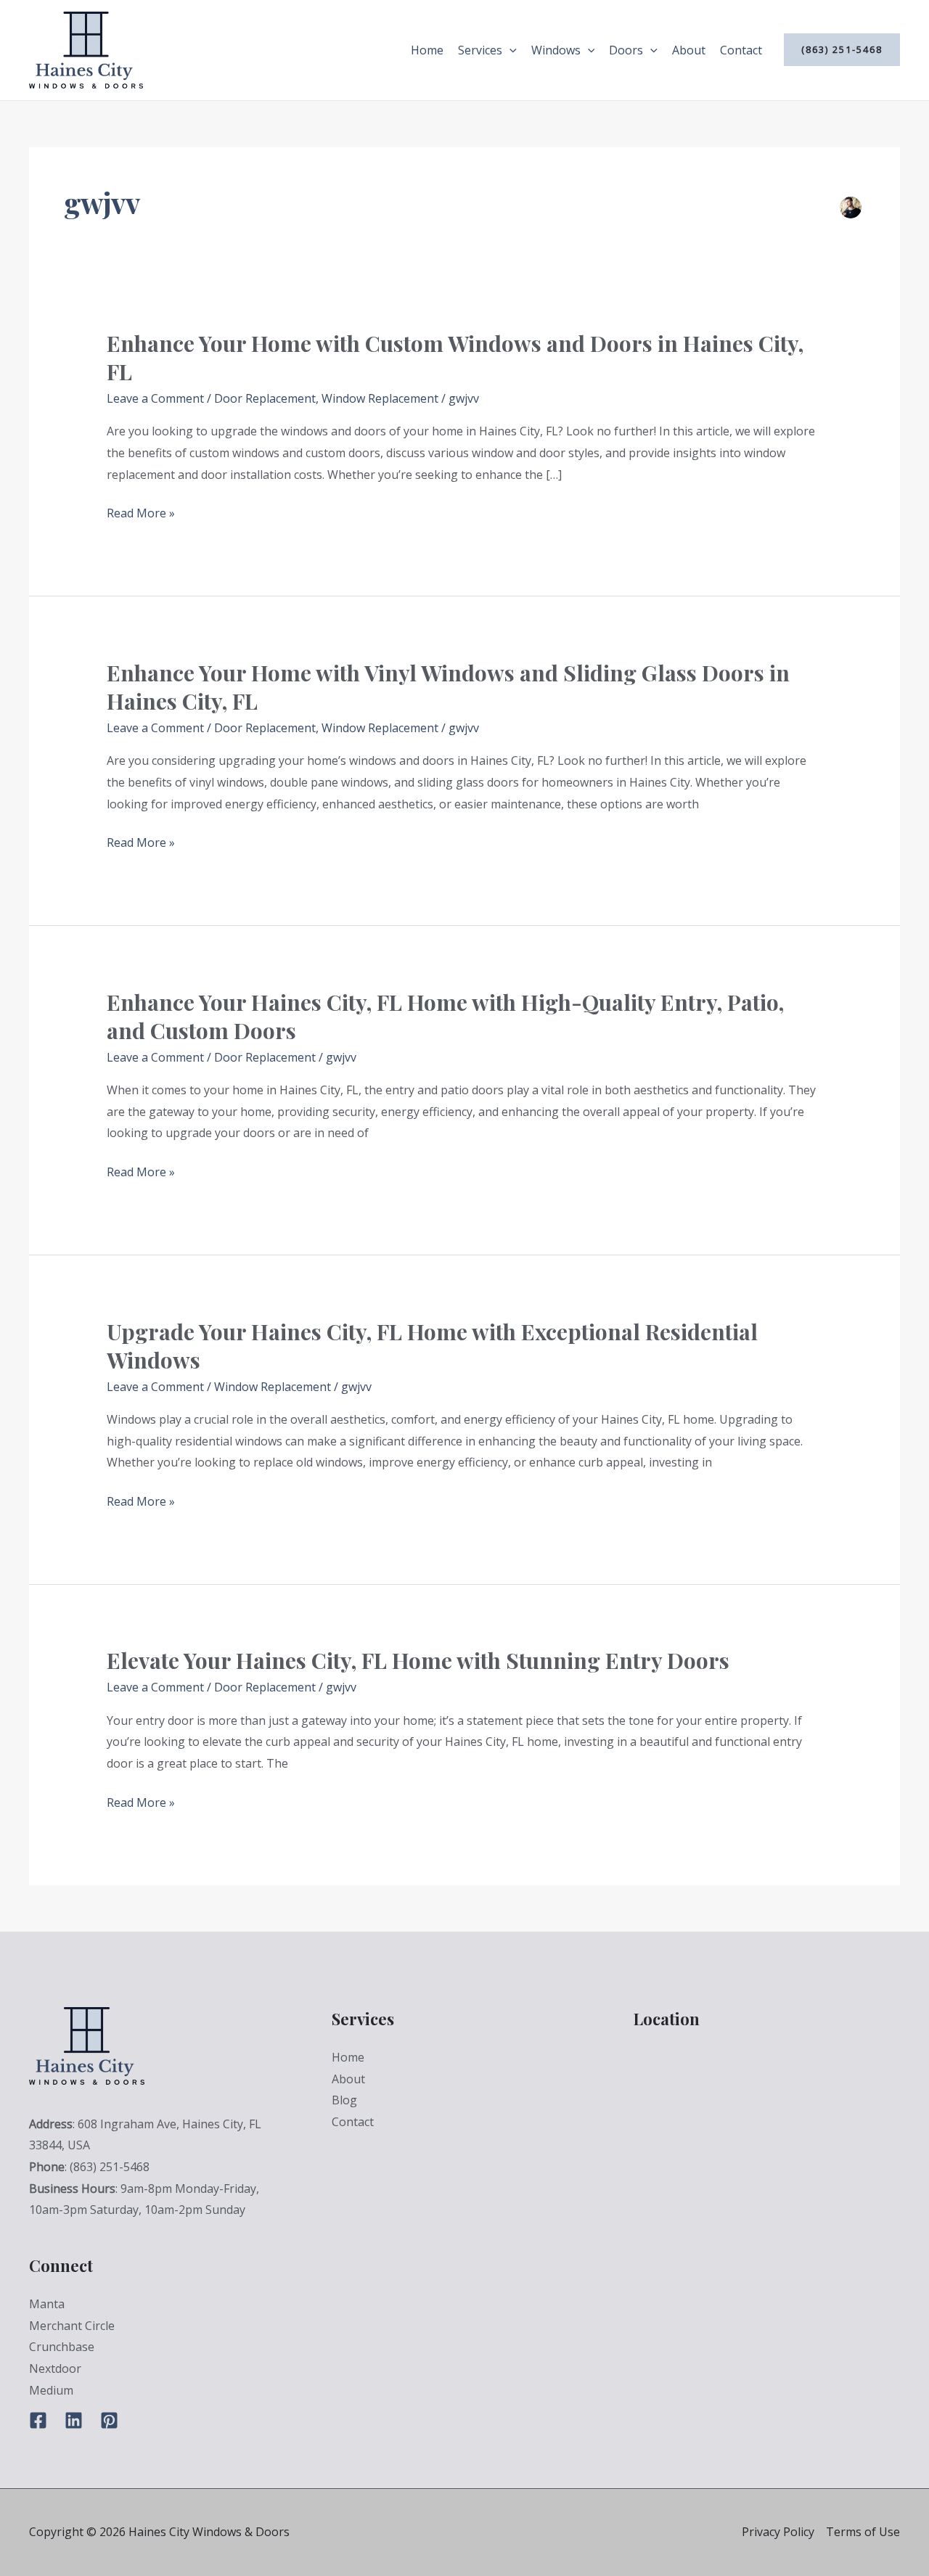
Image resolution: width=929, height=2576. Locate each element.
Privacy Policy (778, 2532)
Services (480, 50)
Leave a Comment (155, 398)
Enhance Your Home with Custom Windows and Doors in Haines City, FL (455, 357)
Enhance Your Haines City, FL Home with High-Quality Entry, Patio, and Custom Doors (445, 1016)
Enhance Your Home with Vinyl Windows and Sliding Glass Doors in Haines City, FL (448, 687)
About (689, 50)
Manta (47, 2304)
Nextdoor (55, 2368)
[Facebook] (38, 2420)
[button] (509, 50)
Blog (344, 2100)
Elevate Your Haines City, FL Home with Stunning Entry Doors (418, 1660)
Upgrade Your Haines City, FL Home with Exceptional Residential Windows (432, 1346)
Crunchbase (62, 2347)
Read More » (141, 514)
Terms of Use (863, 2532)
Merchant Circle (72, 2326)
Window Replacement (380, 398)
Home (427, 50)
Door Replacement (265, 398)
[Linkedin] (74, 2420)
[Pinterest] (109, 2420)
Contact (741, 50)
